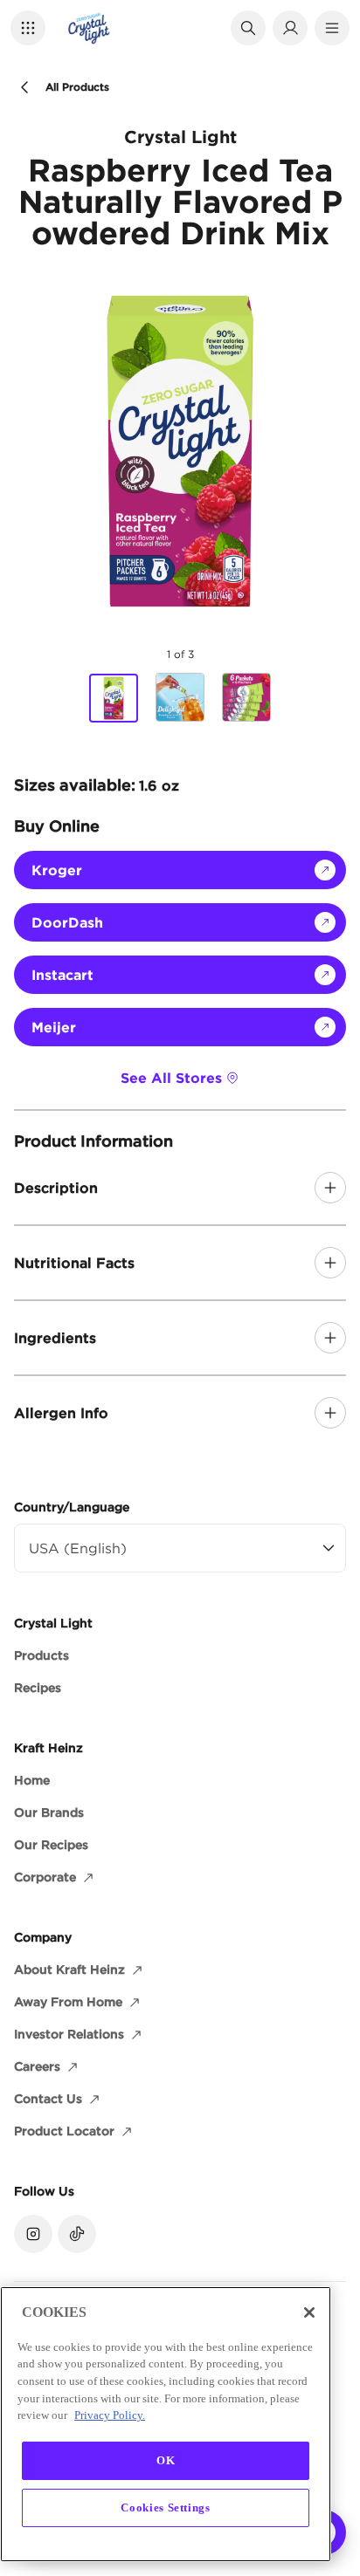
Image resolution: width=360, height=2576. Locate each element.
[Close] (309, 2312)
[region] (166, 2424)
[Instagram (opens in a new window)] (33, 2234)
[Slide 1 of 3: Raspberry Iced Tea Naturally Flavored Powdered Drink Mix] (114, 698)
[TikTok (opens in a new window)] (77, 2234)
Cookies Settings (166, 2507)
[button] (28, 28)
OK (166, 2460)
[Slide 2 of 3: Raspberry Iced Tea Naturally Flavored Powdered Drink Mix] (180, 697)
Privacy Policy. (110, 2415)
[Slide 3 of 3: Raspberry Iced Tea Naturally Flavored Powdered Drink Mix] (246, 697)
